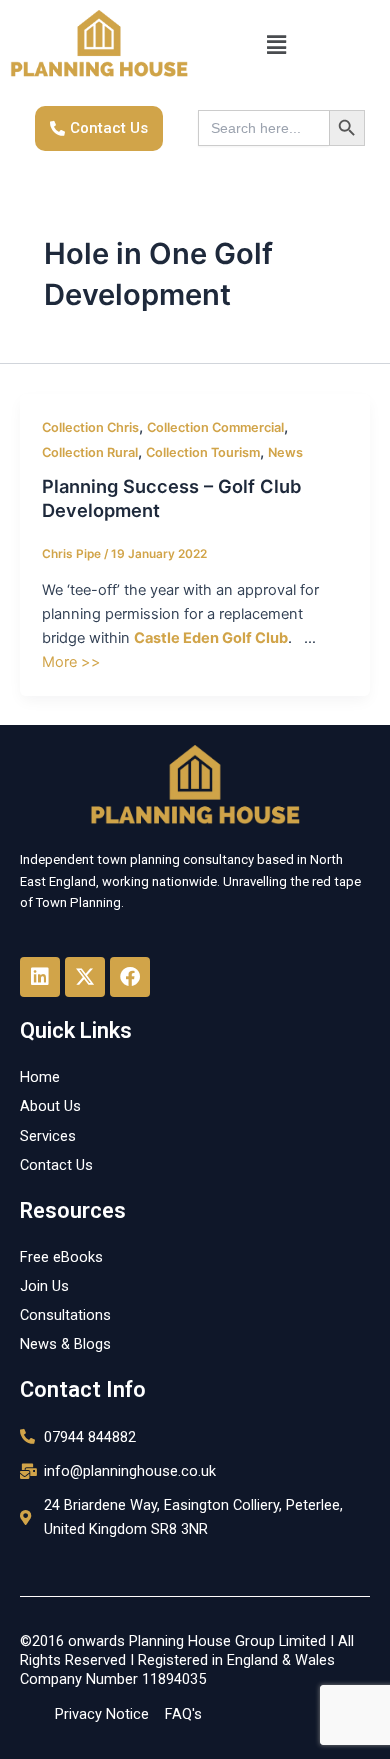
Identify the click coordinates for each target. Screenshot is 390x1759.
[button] (276, 45)
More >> (71, 662)
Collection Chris (90, 427)
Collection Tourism (203, 452)
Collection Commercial (215, 427)
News (285, 452)
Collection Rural (90, 452)
